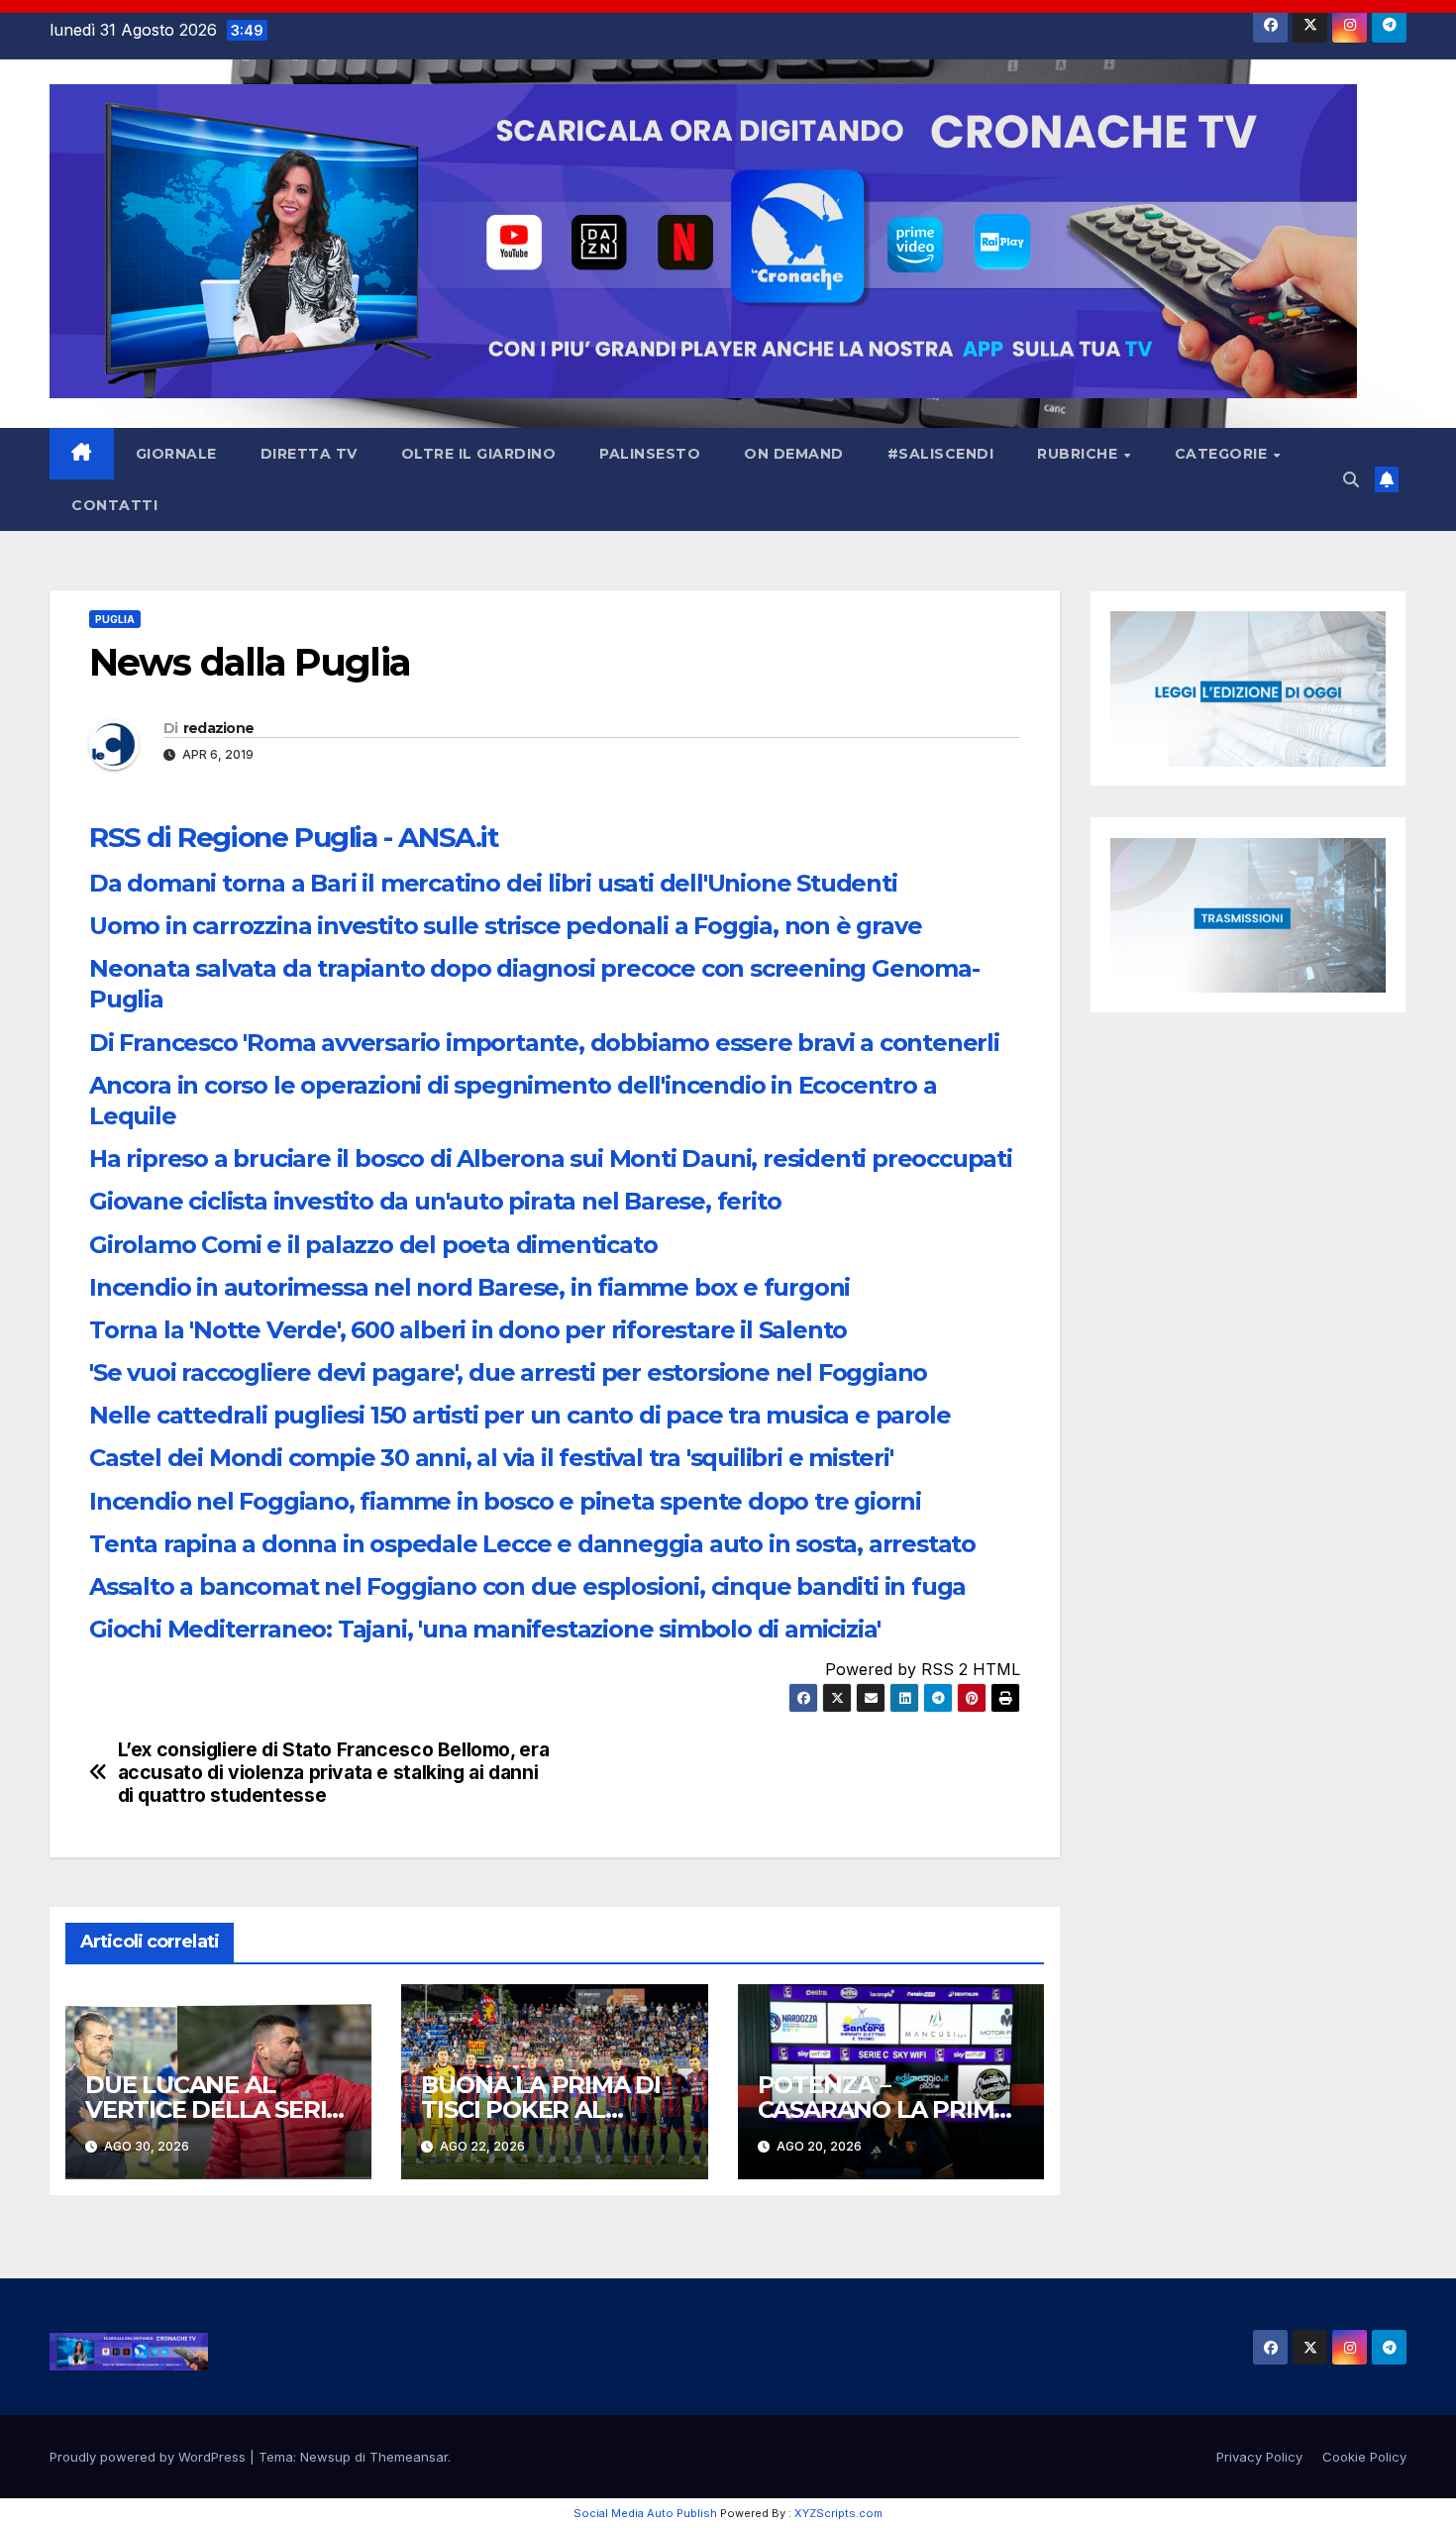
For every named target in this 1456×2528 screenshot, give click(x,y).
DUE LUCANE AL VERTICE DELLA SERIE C (213, 2109)
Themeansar (409, 2457)
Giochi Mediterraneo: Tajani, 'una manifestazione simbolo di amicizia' (485, 1629)
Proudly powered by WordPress (150, 2457)
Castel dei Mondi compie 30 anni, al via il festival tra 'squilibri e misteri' (491, 1458)
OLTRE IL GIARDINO (479, 454)
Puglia (115, 619)
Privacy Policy (1259, 2457)
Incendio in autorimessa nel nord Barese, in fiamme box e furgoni (469, 1287)
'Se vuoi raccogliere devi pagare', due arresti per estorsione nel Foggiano (508, 1372)
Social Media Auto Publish (645, 2513)
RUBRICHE (1080, 454)
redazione (219, 728)
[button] (1351, 479)
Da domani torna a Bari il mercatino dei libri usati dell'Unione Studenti (493, 883)
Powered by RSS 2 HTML (923, 1669)
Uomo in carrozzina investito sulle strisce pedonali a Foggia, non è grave (505, 926)
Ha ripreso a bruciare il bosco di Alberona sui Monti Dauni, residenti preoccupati (551, 1159)
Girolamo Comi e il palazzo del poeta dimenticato (373, 1245)
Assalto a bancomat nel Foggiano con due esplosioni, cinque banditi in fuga (527, 1586)
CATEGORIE (1223, 454)
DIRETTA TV (309, 454)
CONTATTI (114, 505)
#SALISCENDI (941, 454)
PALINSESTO (650, 454)
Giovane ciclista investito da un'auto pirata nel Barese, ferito (435, 1201)
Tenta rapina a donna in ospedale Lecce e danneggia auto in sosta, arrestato (532, 1544)
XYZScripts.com (838, 2513)
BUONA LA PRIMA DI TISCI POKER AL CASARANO (541, 2109)
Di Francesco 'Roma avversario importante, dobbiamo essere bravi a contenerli (544, 1043)
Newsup (325, 2457)
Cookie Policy (1364, 2457)
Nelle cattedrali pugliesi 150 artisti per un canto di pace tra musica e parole (520, 1415)
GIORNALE (176, 454)
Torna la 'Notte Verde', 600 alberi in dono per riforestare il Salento (468, 1330)
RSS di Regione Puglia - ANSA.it (294, 837)
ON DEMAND (794, 454)
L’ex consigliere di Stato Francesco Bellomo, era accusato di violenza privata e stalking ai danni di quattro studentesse (334, 1773)
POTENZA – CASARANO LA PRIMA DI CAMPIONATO (884, 2109)
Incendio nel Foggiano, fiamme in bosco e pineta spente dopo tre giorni (505, 1501)
